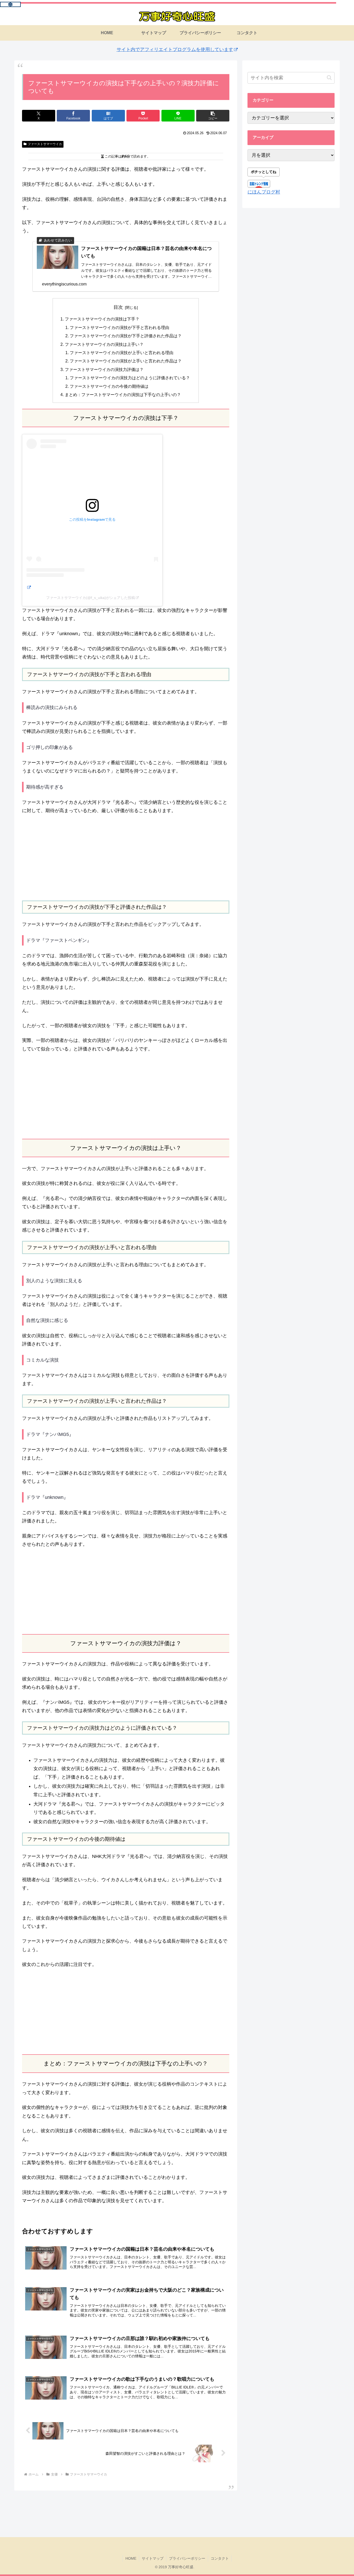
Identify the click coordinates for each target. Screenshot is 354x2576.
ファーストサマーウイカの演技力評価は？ (104, 369)
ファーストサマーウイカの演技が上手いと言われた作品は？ (126, 361)
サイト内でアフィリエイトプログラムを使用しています (175, 49)
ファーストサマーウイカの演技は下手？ (102, 319)
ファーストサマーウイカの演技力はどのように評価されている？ (130, 378)
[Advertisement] (126, 858)
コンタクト (220, 2558)
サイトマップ (153, 2558)
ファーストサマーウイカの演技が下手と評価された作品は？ (126, 336)
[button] (213, 116)
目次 (118, 307)
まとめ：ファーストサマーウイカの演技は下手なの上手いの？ (123, 395)
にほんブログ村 (264, 192)
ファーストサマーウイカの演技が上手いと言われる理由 (122, 353)
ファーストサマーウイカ (45, 144)
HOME (131, 2558)
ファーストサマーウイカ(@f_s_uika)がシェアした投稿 (91, 598)
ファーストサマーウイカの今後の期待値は (109, 386)
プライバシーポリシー (187, 2558)
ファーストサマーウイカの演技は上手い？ (104, 344)
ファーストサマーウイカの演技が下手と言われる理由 (119, 327)
